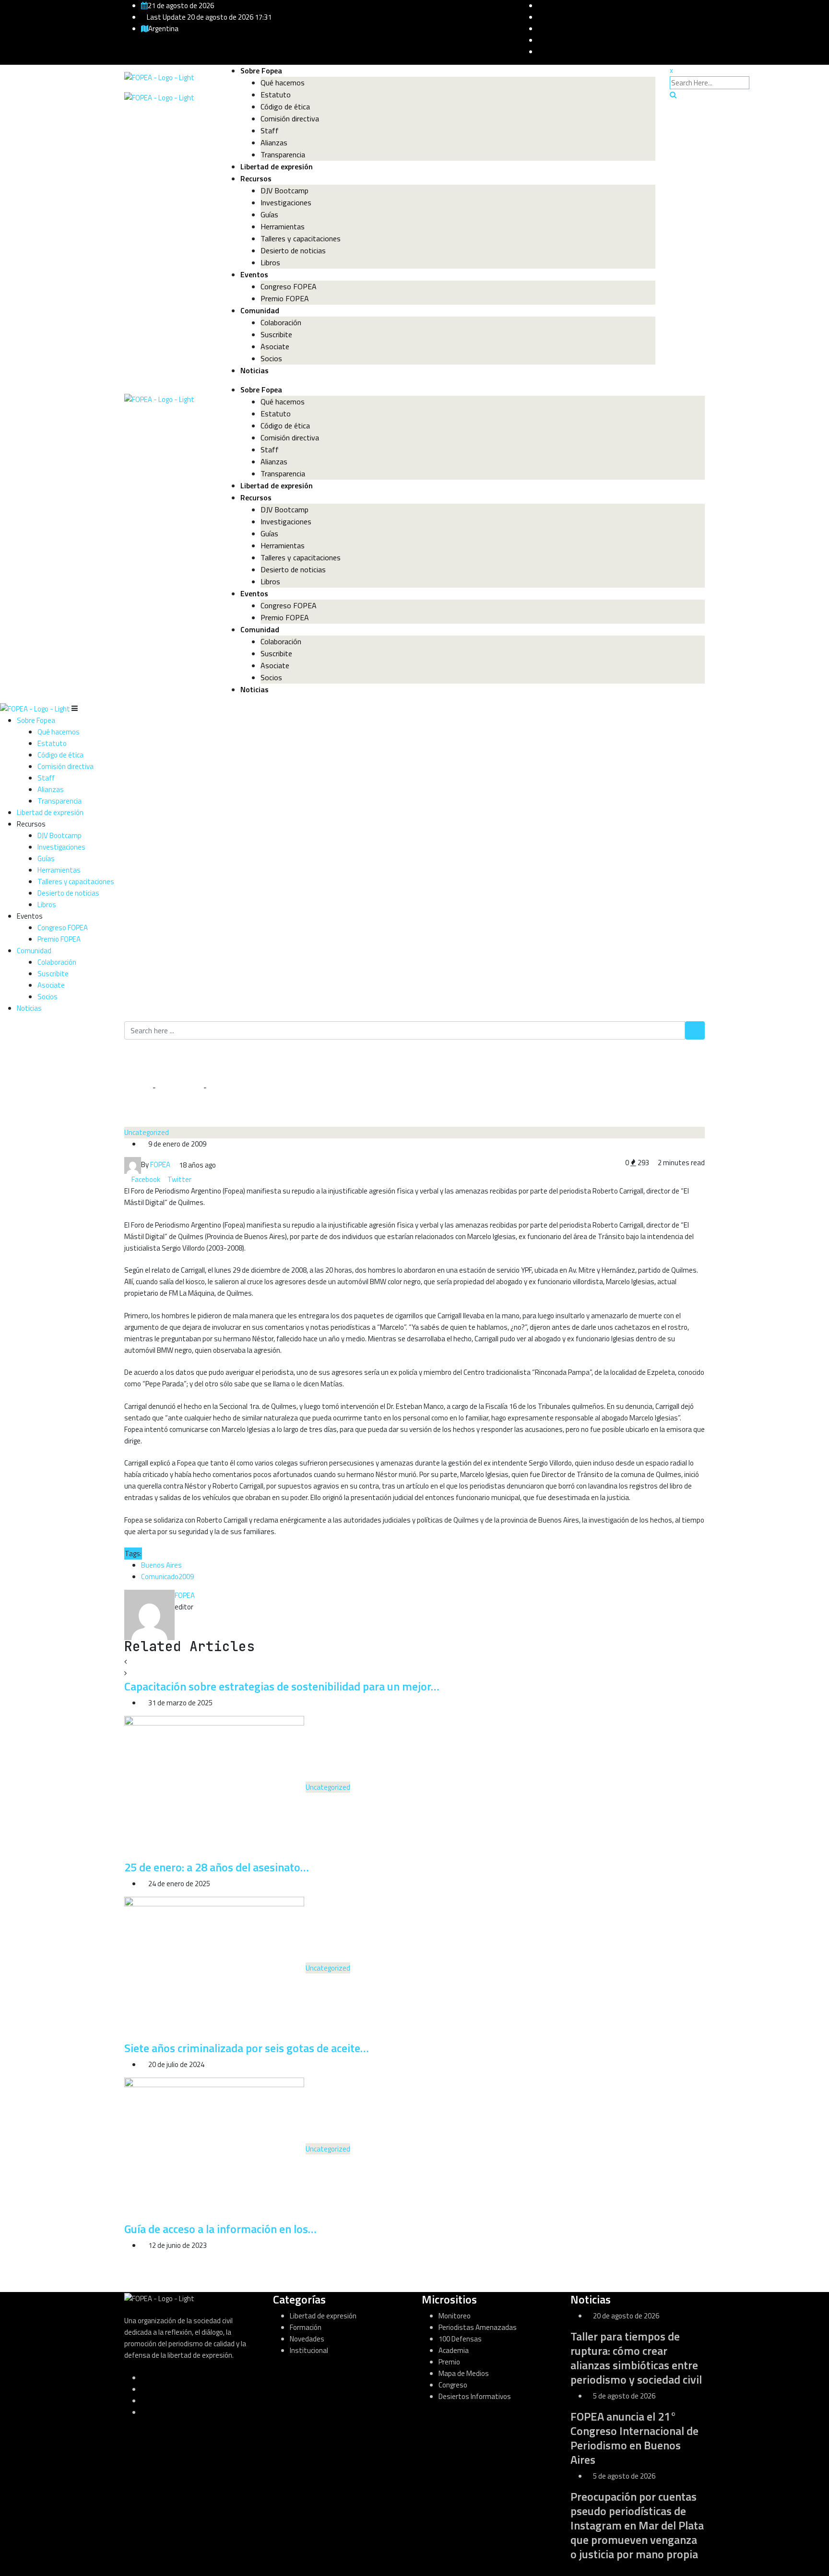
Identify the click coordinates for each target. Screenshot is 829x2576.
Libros (270, 262)
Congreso (453, 2385)
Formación (306, 2327)
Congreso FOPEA (289, 286)
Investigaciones (286, 202)
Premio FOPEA (285, 298)
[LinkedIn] (195, 1179)
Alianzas (274, 142)
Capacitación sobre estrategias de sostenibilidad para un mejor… (282, 1686)
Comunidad (260, 310)
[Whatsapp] (201, 1179)
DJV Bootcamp (284, 190)
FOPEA (185, 1595)
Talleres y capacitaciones (301, 238)
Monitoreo (455, 2316)
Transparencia (283, 154)
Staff (270, 130)
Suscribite (276, 334)
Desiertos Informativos (475, 2396)
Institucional (309, 2350)
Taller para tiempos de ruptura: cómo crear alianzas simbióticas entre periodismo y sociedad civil (636, 2358)
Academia (454, 2350)
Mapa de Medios (464, 2373)
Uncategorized (179, 1087)
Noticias (255, 370)
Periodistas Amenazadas (478, 2327)
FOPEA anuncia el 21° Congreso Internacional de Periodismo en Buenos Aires (634, 2438)
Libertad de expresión (277, 166)
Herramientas (283, 226)
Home (141, 1087)
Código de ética (285, 106)
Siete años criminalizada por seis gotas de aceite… (247, 2048)
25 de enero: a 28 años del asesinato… (217, 1867)
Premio (449, 2362)
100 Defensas (460, 2339)
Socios (271, 358)
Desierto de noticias (293, 250)
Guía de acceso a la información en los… (220, 2229)
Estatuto (276, 95)
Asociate (275, 346)
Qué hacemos (283, 83)
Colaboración (281, 322)
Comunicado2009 (167, 1577)
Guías (269, 214)
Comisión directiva (290, 118)
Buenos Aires (161, 1565)
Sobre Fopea (261, 71)
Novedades (307, 2339)
